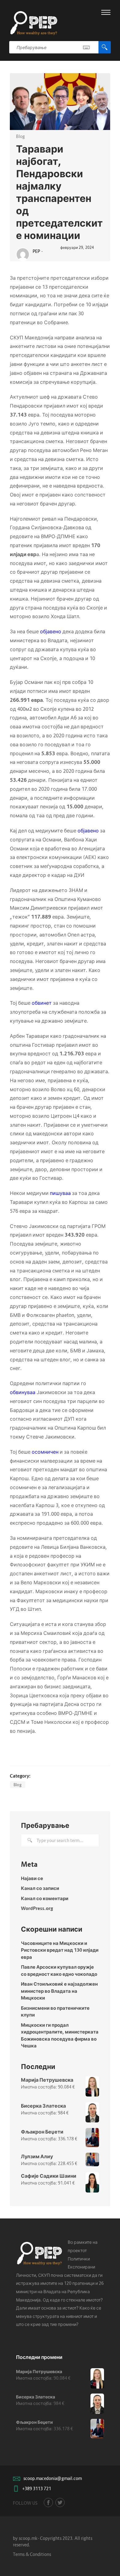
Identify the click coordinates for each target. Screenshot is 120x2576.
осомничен (45, 1452)
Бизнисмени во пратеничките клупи (55, 2011)
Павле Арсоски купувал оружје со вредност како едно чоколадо (59, 1970)
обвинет (42, 1003)
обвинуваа (23, 1392)
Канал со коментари (45, 1898)
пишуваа (60, 1193)
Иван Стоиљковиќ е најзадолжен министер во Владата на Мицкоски (59, 1991)
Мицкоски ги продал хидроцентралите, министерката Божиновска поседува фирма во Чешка (60, 2035)
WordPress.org (37, 1908)
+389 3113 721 (37, 2488)
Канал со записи (40, 1888)
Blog (20, 136)
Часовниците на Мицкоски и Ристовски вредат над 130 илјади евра (60, 1950)
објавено (51, 631)
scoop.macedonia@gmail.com (53, 2478)
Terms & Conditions (32, 2554)
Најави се (32, 1878)
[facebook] (48, 2503)
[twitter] (60, 2503)
